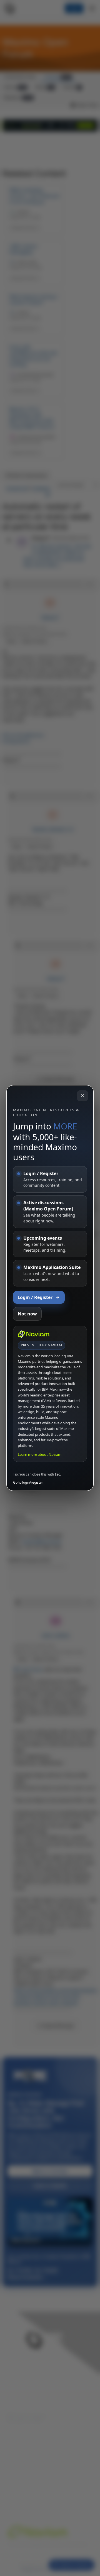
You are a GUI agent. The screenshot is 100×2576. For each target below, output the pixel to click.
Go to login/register (28, 1483)
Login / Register (35, 1297)
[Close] (82, 1096)
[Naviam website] (34, 1334)
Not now (27, 1314)
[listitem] (50, 1179)
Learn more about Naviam (40, 1454)
